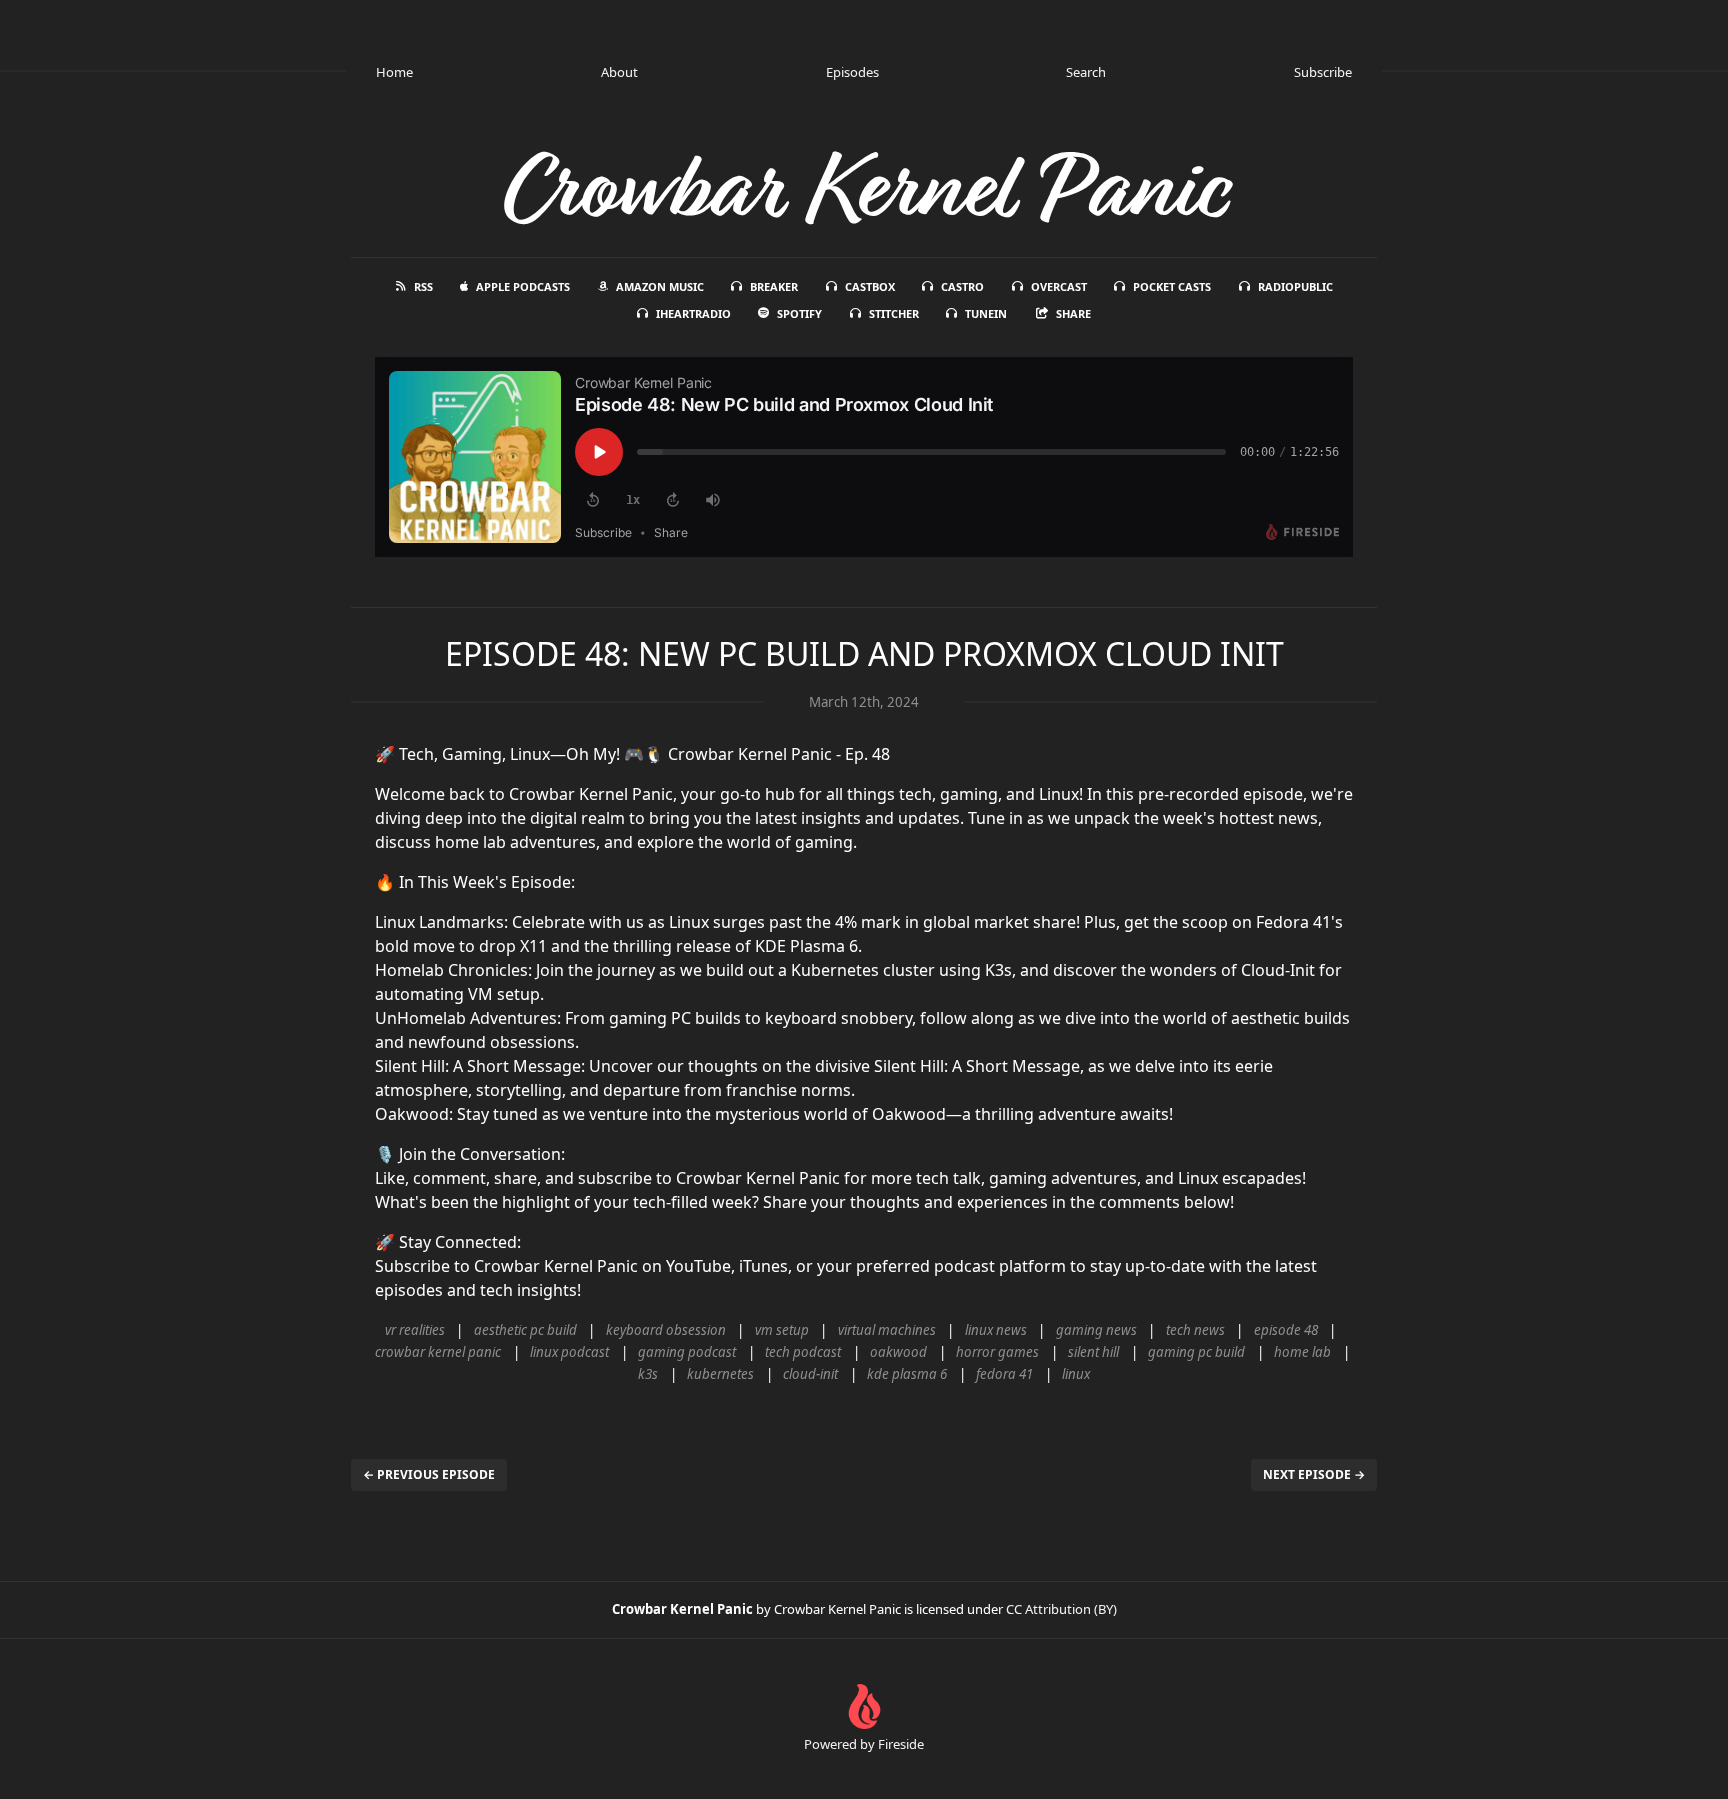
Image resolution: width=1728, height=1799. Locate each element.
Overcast (1059, 286)
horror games (997, 1352)
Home (394, 72)
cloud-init (810, 1374)
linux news (996, 1330)
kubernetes (720, 1374)
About (619, 72)
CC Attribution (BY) (1061, 1609)
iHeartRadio (693, 313)
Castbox (870, 286)
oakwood (898, 1352)
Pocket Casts (1172, 286)
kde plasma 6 (907, 1374)
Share (1073, 313)
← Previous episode (429, 1474)
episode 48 (1286, 1330)
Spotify (799, 313)
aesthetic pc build (525, 1330)
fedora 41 (1004, 1374)
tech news (1195, 1330)
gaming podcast (687, 1352)
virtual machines (887, 1330)
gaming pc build (1196, 1352)
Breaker (774, 286)
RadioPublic (1295, 286)
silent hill (1093, 1352)
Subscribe (1323, 72)
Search (1086, 72)
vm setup (782, 1330)
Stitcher (894, 313)
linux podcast (569, 1352)
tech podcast (803, 1352)
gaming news (1096, 1330)
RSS (423, 286)
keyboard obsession (666, 1330)
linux (1076, 1374)
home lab (1302, 1352)
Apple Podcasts (523, 286)
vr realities (415, 1330)
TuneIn (986, 313)
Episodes (852, 72)
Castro (962, 286)
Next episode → (1314, 1474)
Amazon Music (660, 286)
